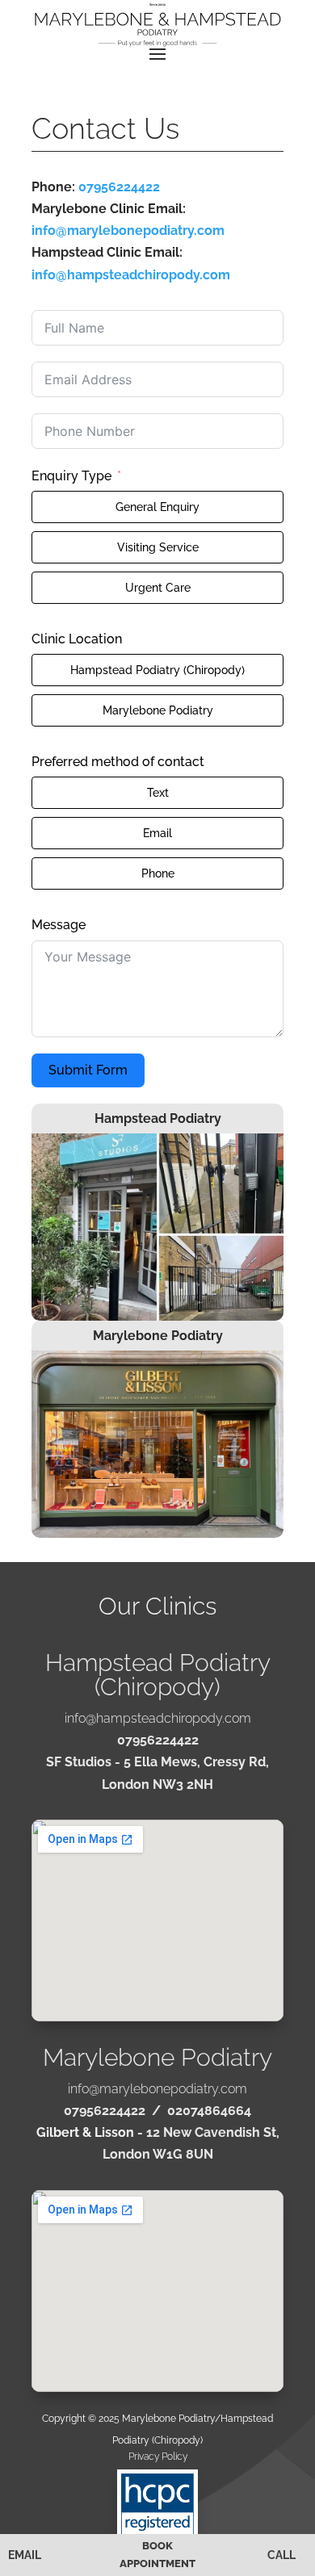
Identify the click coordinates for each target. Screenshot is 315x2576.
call (281, 2555)
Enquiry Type (71, 476)
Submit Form (88, 1070)
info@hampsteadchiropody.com (131, 275)
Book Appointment (157, 2555)
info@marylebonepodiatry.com (128, 230)
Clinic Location (77, 639)
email (25, 2555)
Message (59, 925)
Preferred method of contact (118, 762)
